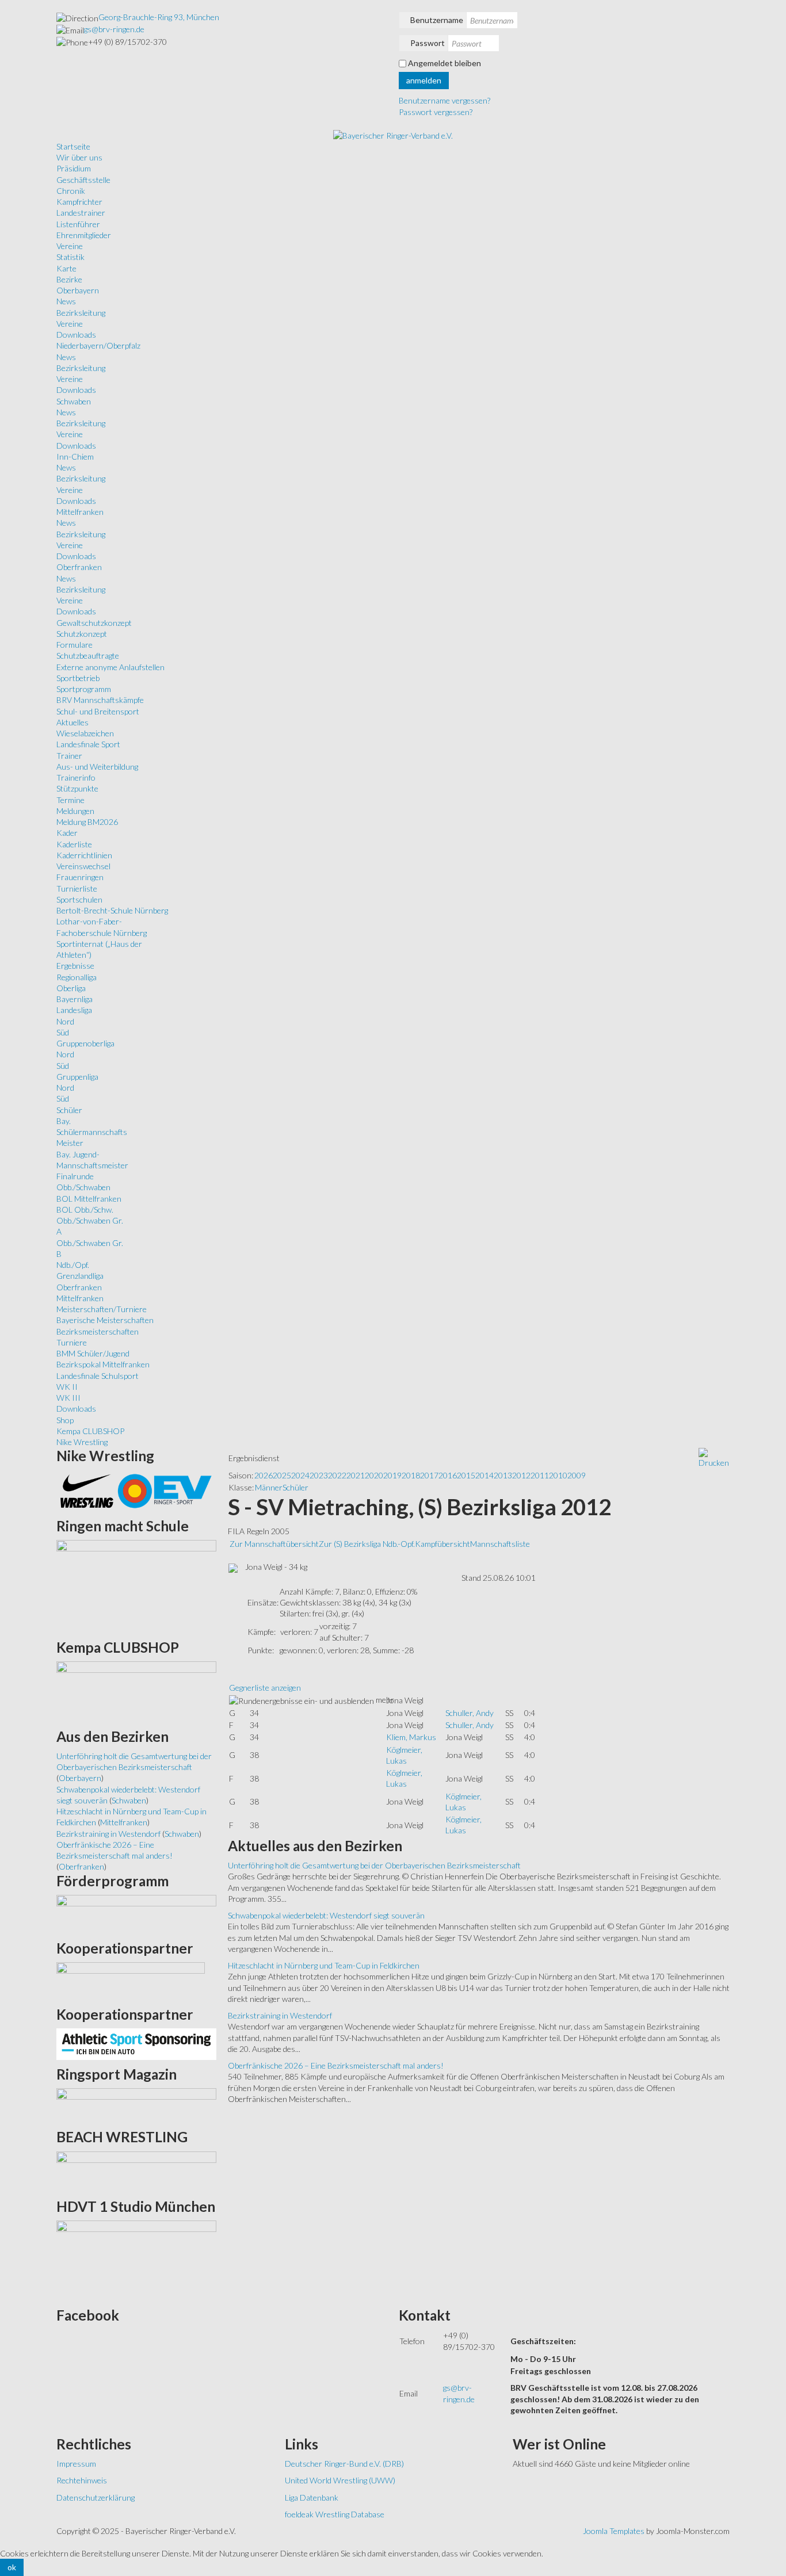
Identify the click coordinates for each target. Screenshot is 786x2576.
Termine (70, 800)
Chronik (71, 191)
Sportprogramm (84, 689)
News (66, 301)
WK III (68, 1398)
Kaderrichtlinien (84, 855)
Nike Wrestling (82, 1442)
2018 (411, 1475)
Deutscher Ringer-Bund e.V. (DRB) (344, 2464)
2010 (558, 1475)
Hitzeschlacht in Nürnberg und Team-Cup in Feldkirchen (324, 1965)
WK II (67, 1387)
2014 (484, 1475)
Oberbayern (78, 290)
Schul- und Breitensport (98, 711)
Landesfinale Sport (88, 744)
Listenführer (78, 224)
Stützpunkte (77, 788)
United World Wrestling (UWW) (340, 2480)
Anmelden (424, 80)
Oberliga (71, 988)
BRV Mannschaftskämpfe (100, 700)
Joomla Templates (614, 2531)
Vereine (70, 246)
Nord (65, 1021)
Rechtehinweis (82, 2480)
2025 (282, 1475)
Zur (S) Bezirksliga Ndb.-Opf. (367, 1544)
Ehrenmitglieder (84, 235)
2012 (521, 1475)
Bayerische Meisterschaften (105, 1320)
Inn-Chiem (75, 456)
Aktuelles (73, 722)
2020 (374, 1475)
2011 (540, 1475)
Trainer (69, 756)
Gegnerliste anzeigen (265, 1688)
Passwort (428, 43)
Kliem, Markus (411, 1737)
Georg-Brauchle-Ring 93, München (159, 17)
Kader (67, 833)
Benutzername (437, 20)
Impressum (76, 2464)
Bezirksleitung (81, 313)
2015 (466, 1475)
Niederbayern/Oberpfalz (98, 345)
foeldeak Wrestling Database (335, 2514)
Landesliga (74, 1010)
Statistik (70, 257)
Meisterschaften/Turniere (102, 1309)
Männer (269, 1487)
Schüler (69, 1110)
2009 (577, 1475)
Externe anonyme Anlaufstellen (110, 667)
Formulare (75, 645)
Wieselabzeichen (85, 733)
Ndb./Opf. (73, 1265)
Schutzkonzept (82, 634)
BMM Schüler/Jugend (93, 1353)
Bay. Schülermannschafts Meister (92, 1132)
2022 (337, 1475)
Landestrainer (81, 213)
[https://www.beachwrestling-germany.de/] (136, 2171)
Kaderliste (74, 844)
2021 (356, 1475)
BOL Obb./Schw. (85, 1209)
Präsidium (74, 168)
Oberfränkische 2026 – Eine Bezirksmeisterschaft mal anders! (336, 2065)
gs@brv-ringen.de (114, 29)
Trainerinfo (76, 777)
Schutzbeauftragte (88, 656)
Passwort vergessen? (436, 112)
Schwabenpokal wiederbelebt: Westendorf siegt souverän (326, 1915)
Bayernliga (75, 999)
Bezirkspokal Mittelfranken (103, 1364)
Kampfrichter (79, 202)
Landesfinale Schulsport (98, 1376)
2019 (392, 1475)
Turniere (72, 1342)
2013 (503, 1475)
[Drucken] (714, 1457)
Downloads (76, 335)
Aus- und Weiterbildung (97, 767)
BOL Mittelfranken (89, 1199)
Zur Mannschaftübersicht (274, 1544)
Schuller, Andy (470, 1713)
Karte (66, 268)
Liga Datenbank (312, 2497)
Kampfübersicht (442, 1544)
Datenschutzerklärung (96, 2497)
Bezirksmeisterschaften (98, 1331)
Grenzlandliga (80, 1276)
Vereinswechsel (83, 866)
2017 (429, 1475)
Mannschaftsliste (500, 1544)
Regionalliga (77, 977)
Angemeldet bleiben (444, 63)
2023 (319, 1475)
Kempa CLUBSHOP (90, 1431)
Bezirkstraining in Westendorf (280, 2015)
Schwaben (74, 401)
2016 (448, 1475)
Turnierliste (77, 888)
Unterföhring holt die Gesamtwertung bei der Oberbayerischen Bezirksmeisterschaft (374, 1865)
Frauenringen (80, 877)
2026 (264, 1475)
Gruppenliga (77, 1077)
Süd (63, 1032)
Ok (12, 2567)
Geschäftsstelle (83, 180)
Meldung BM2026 (87, 822)
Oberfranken (79, 567)
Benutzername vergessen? (444, 100)
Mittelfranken (80, 512)
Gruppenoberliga (85, 1043)
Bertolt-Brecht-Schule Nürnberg (112, 910)
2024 (300, 1475)
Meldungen (75, 811)
